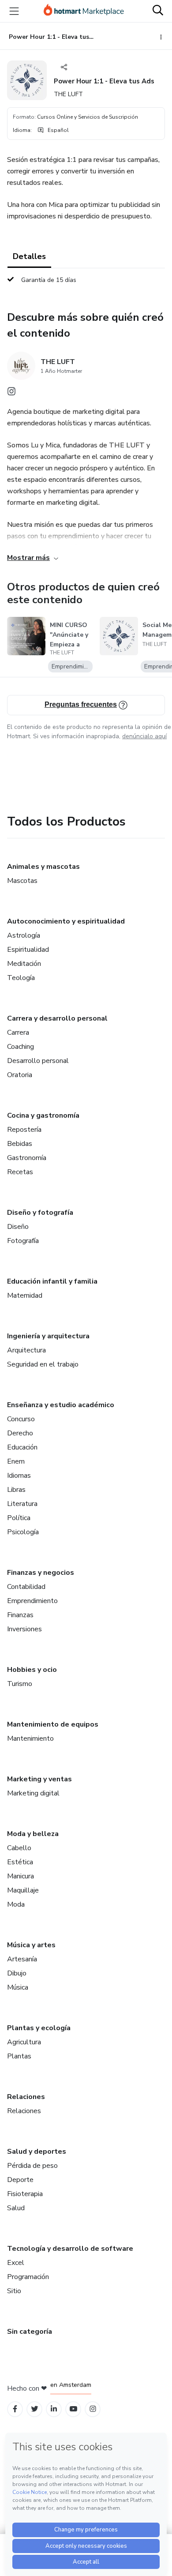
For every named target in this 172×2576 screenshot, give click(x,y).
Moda (16, 1904)
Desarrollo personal (38, 1061)
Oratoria (20, 1075)
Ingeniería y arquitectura (48, 1336)
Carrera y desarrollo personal (57, 1018)
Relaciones (26, 2097)
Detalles (29, 256)
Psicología (23, 1532)
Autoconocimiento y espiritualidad (66, 921)
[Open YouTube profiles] (73, 2409)
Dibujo (17, 1973)
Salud (16, 2208)
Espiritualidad (28, 950)
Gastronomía (27, 1158)
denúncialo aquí (144, 736)
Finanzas (20, 1615)
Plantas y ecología (39, 2028)
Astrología (24, 935)
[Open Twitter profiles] (35, 2409)
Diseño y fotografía (40, 1213)
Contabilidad (26, 1587)
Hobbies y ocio (32, 1670)
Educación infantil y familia (52, 1281)
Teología (21, 978)
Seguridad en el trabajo (43, 1364)
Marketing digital (33, 1793)
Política (19, 1518)
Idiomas (19, 1476)
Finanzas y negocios (41, 1573)
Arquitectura (26, 1350)
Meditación (24, 964)
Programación (28, 2277)
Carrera (18, 1033)
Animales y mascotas (43, 867)
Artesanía (22, 1959)
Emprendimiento (32, 1601)
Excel (16, 2263)
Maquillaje (23, 1890)
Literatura (22, 1504)
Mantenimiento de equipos (53, 1724)
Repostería (24, 1130)
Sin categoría (30, 2332)
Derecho (20, 1433)
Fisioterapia (25, 2194)
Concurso (21, 1419)
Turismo (20, 1684)
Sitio (14, 2291)
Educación (22, 1447)
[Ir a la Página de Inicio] (84, 11)
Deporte (20, 2180)
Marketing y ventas (39, 1779)
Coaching (21, 1047)
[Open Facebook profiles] (15, 2409)
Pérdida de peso (32, 2166)
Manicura (21, 1876)
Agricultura (24, 2042)
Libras (16, 1490)
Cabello (19, 1848)
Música (18, 1987)
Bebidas (20, 1144)
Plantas (19, 2056)
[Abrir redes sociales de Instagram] (11, 394)
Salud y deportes (37, 2152)
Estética (20, 1862)
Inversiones (24, 1629)
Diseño (18, 1227)
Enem (16, 1461)
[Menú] (14, 11)
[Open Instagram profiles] (93, 2409)
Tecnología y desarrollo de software (70, 2249)
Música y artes (31, 1945)
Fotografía (23, 1241)
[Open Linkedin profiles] (54, 2409)
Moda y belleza (33, 1834)
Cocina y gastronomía (43, 1115)
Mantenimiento (30, 1739)
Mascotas (22, 881)
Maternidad (25, 1296)
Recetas (20, 1172)
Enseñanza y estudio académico (61, 1405)
